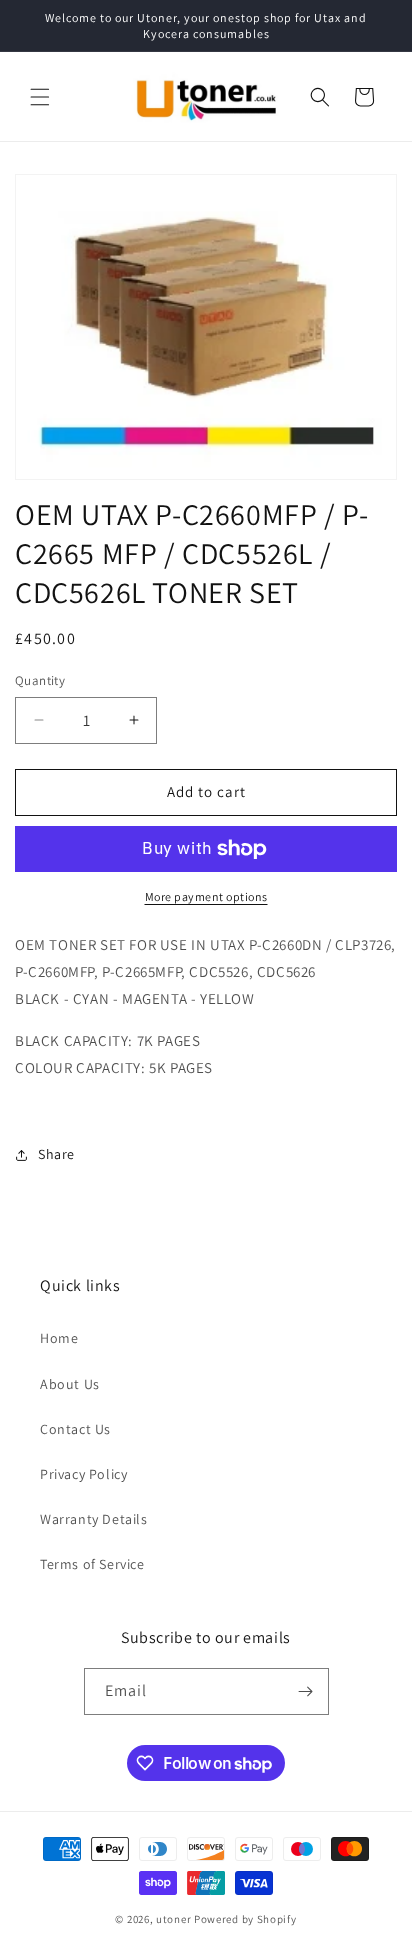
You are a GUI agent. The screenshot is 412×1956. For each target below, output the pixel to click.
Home (59, 1338)
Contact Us (75, 1429)
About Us (70, 1384)
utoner (173, 1919)
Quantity (40, 680)
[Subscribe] (306, 1691)
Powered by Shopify (245, 1919)
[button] (40, 97)
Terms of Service (92, 1564)
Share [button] (56, 1154)
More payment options (206, 896)
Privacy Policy (83, 1474)
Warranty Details (94, 1519)
